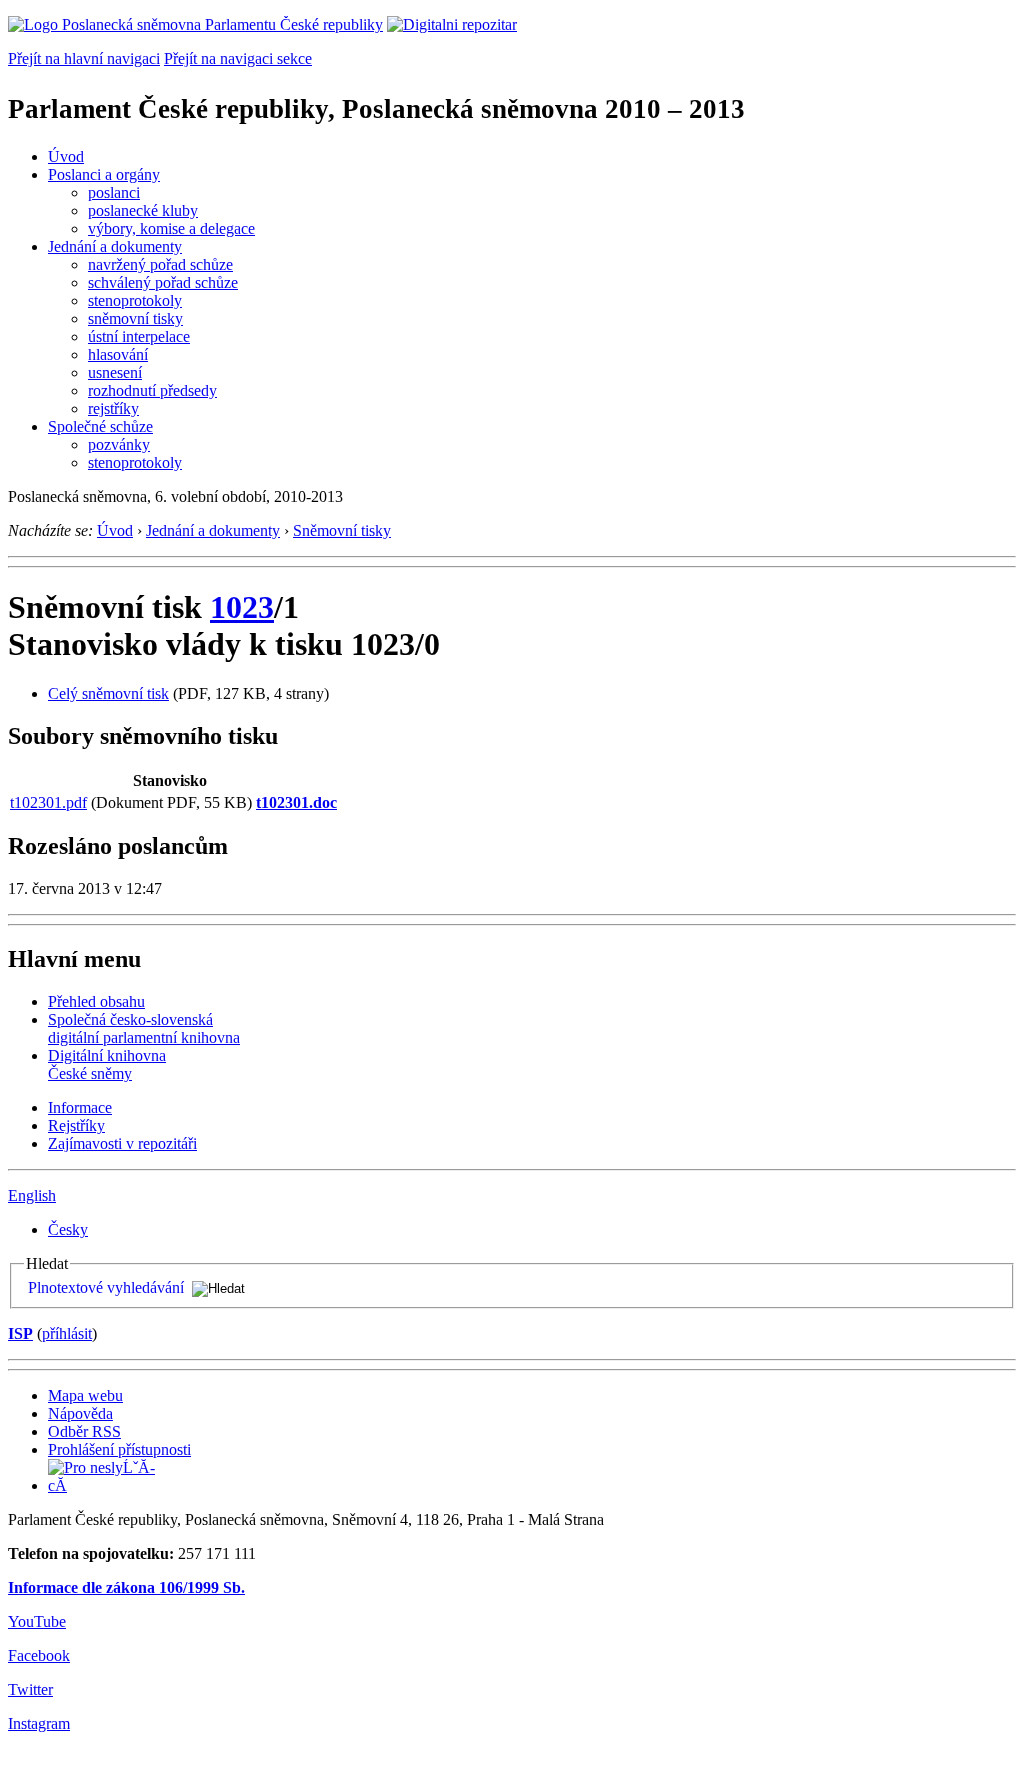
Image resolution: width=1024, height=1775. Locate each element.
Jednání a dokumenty (115, 246)
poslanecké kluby (143, 210)
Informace (80, 1107)
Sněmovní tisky (342, 530)
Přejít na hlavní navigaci (84, 58)
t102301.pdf (48, 802)
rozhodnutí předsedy (152, 390)
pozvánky (119, 444)
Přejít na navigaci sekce (238, 58)
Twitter (30, 1689)
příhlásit (67, 1333)
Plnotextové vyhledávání (106, 1287)
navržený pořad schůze (160, 264)
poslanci (114, 192)
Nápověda (80, 1413)
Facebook (39, 1655)
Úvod (66, 156)
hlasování (118, 354)
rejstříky (113, 408)
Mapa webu (85, 1395)
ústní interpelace (139, 336)
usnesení (115, 372)
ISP (20, 1333)
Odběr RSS (84, 1431)
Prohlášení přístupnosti (119, 1449)
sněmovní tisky (135, 318)
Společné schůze (100, 426)
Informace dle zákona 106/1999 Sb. (126, 1587)
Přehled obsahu (96, 1001)
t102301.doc (296, 802)
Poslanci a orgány (104, 174)
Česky (68, 1229)
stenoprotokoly (135, 300)
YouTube (37, 1621)
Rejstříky (76, 1125)
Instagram (39, 1723)
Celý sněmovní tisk (108, 693)
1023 (242, 607)
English (32, 1195)
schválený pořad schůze (163, 282)
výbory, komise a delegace (171, 228)
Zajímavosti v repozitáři (122, 1143)
